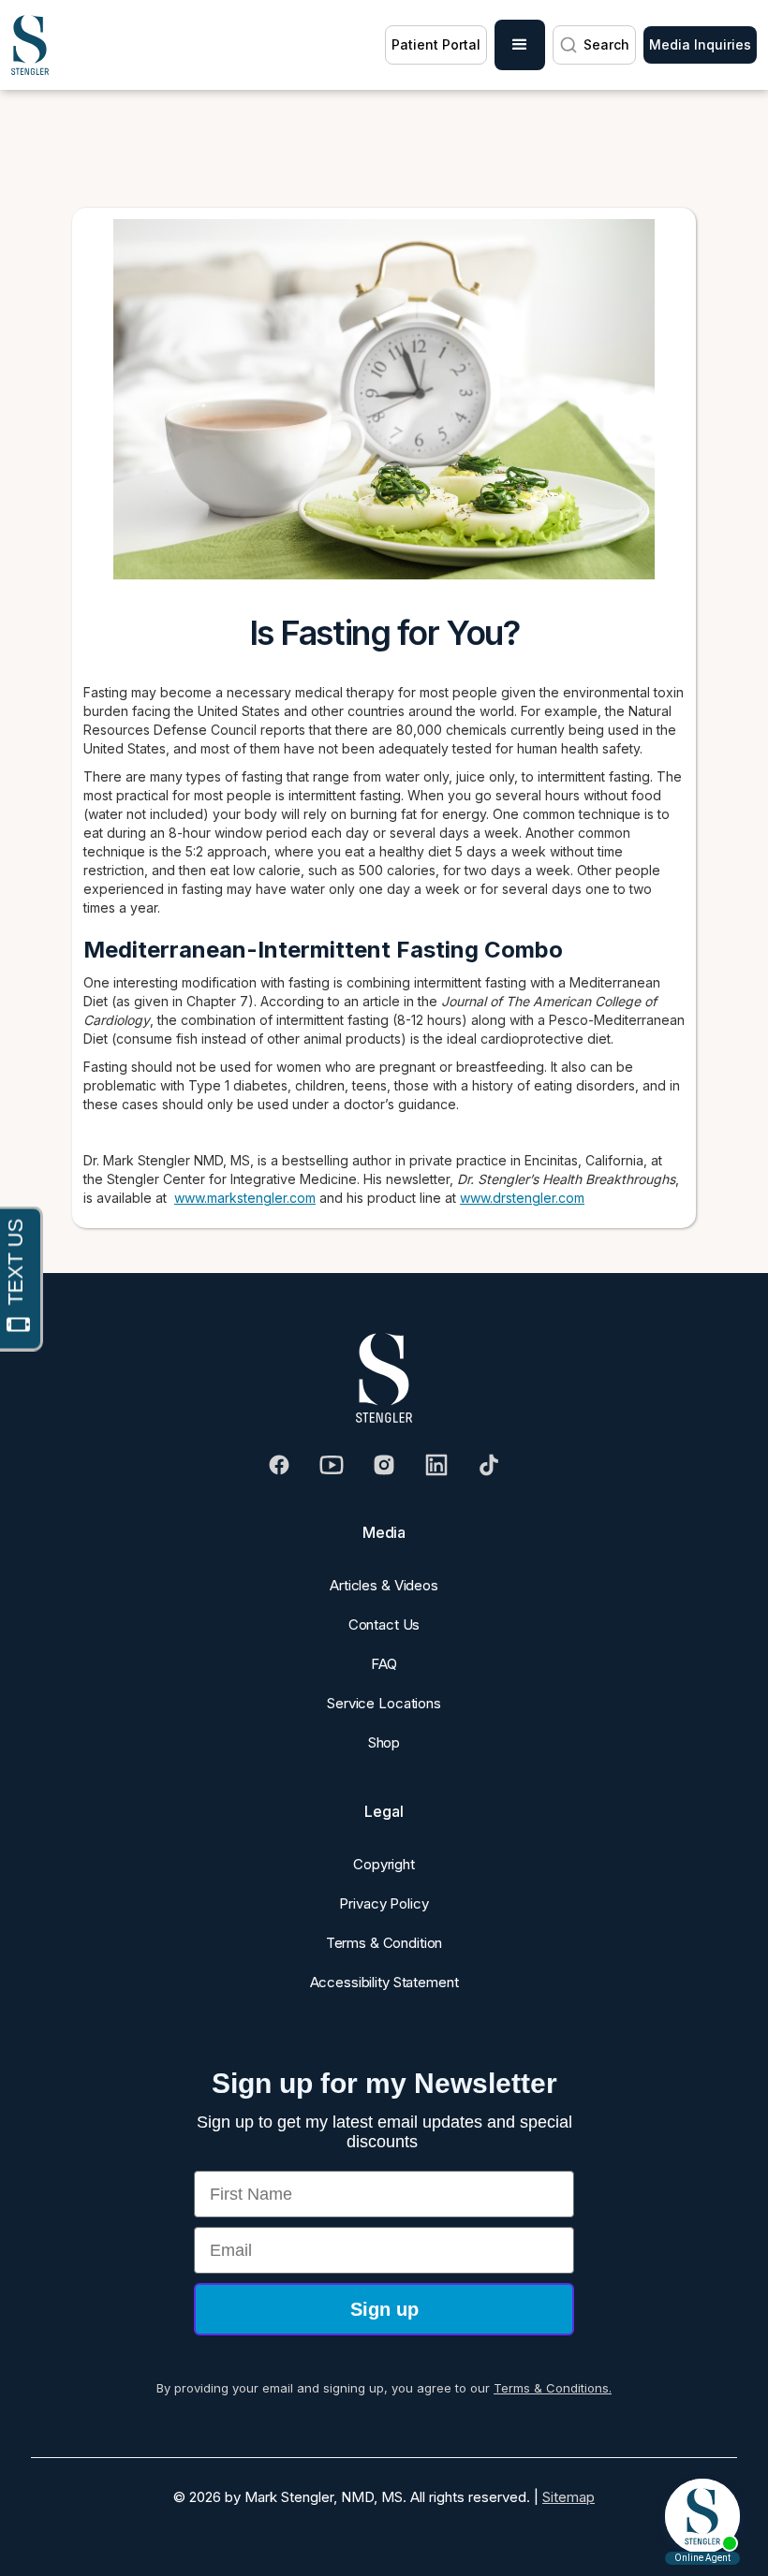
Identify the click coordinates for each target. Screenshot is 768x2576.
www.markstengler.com (245, 1198)
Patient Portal (436, 44)
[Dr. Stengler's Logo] (384, 1378)
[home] (30, 45)
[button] (520, 45)
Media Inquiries (700, 44)
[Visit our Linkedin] (436, 1465)
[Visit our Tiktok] (489, 1465)
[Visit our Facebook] (279, 1465)
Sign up (384, 2309)
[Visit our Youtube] (332, 1465)
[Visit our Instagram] (384, 1465)
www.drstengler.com (522, 1198)
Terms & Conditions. (553, 2388)
